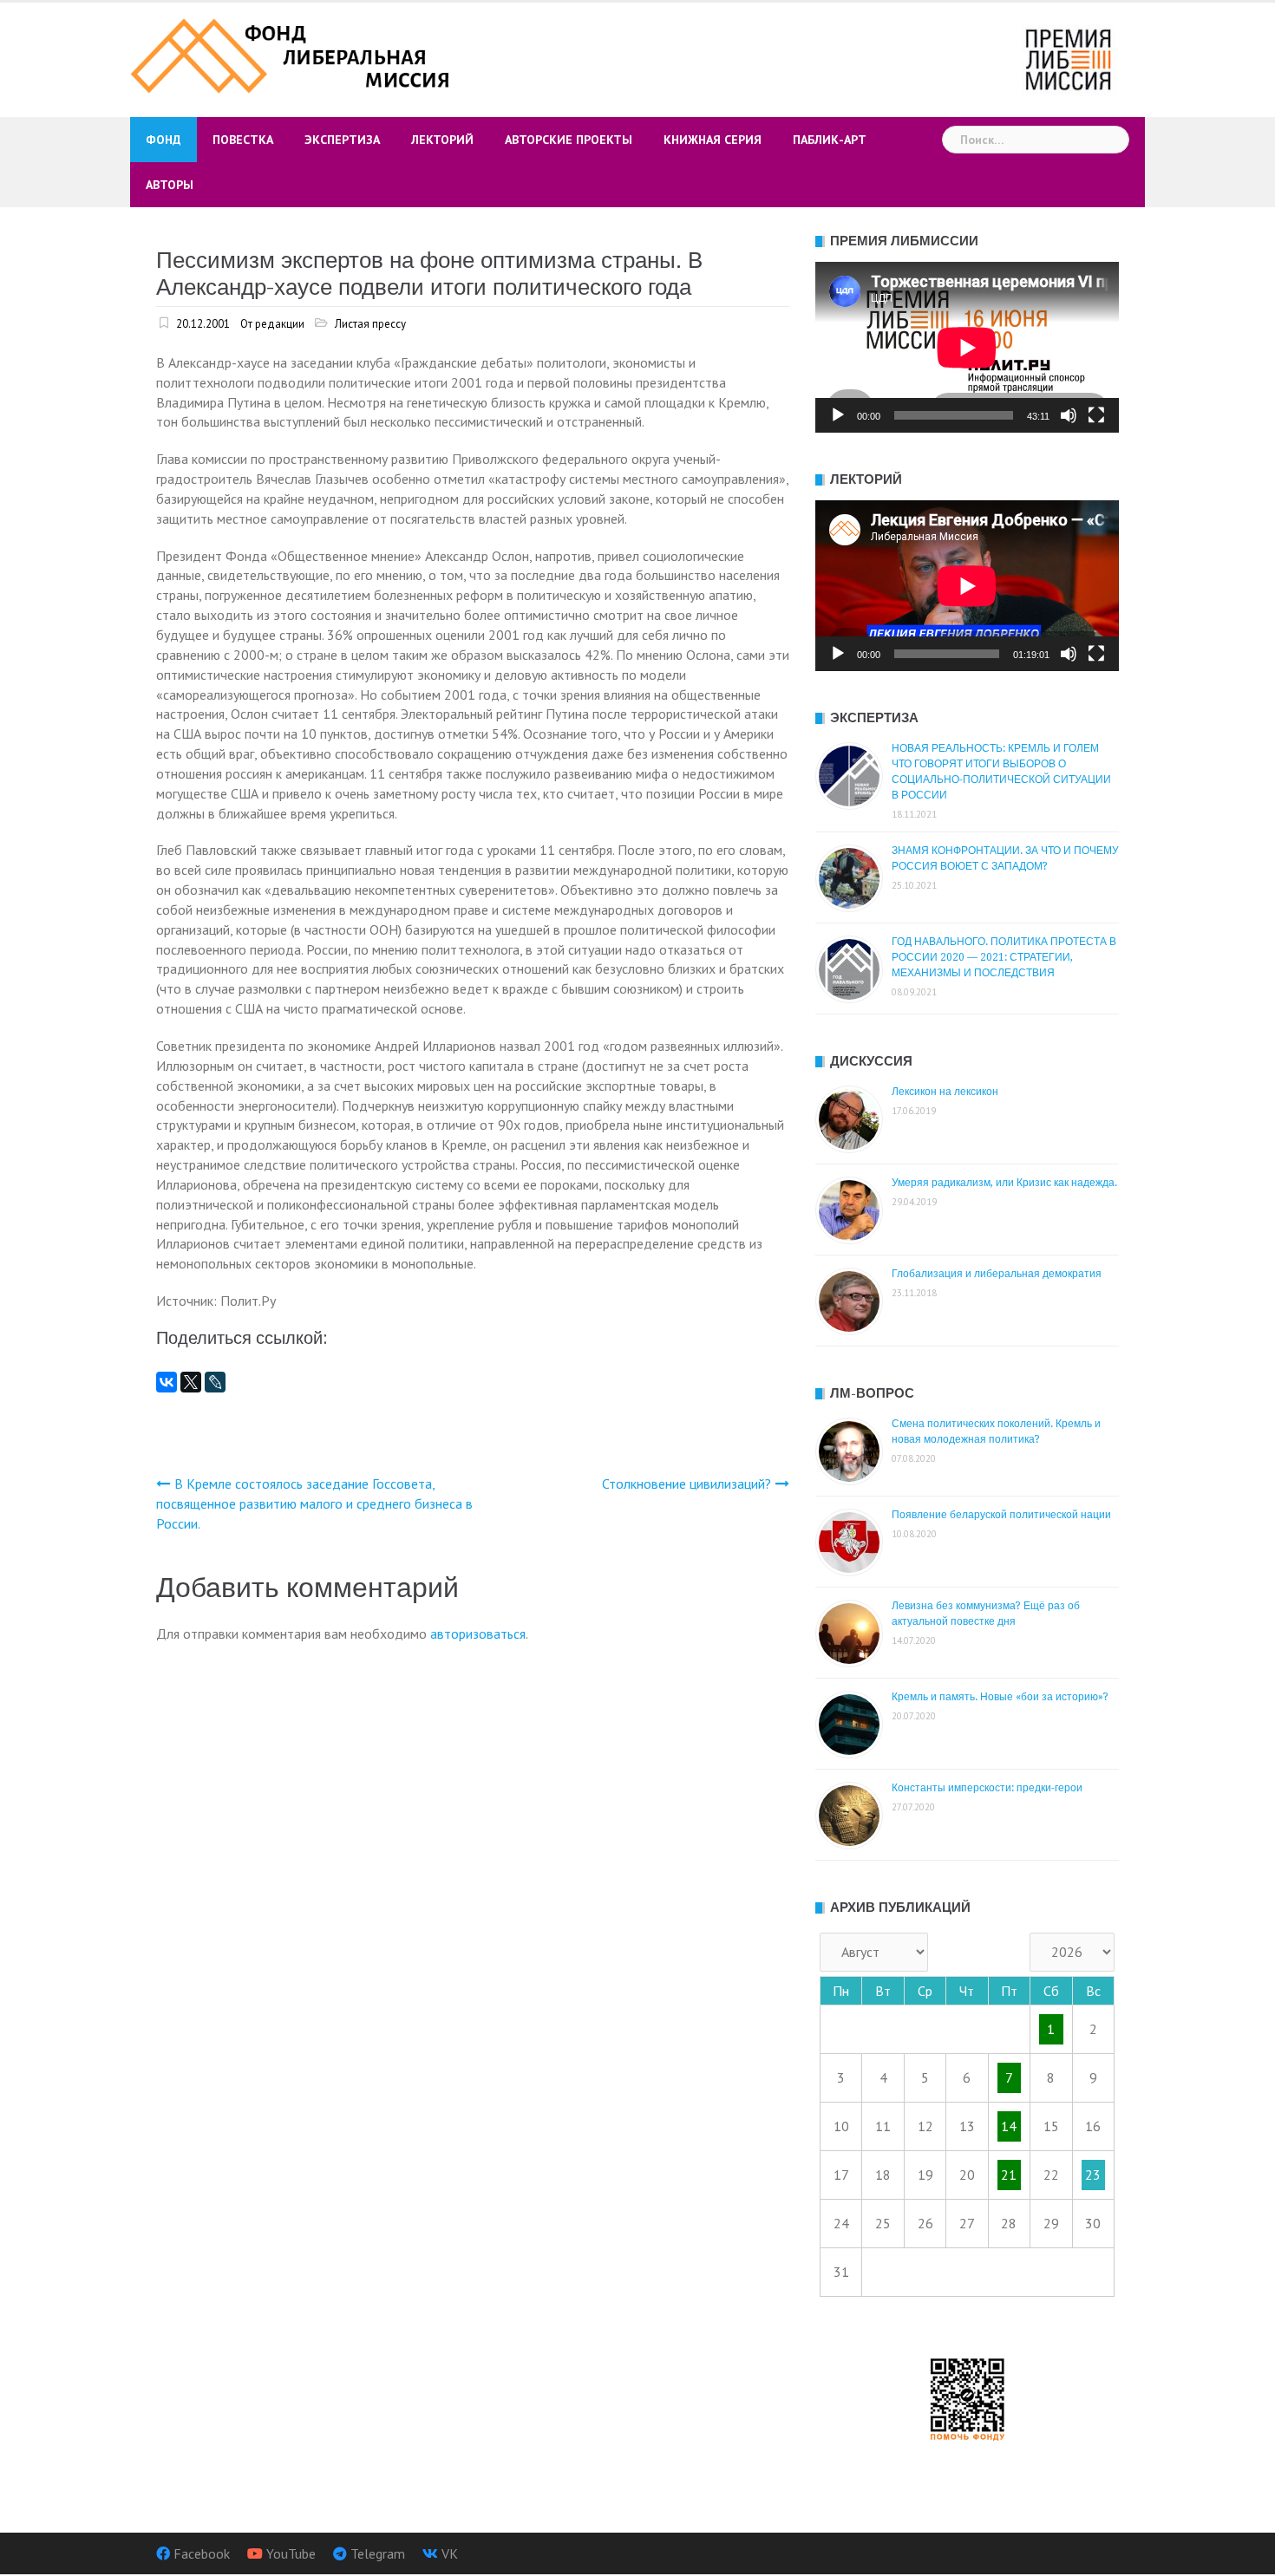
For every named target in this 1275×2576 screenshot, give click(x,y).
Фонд (163, 140)
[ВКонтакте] (167, 1382)
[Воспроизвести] (838, 415)
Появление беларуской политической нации (1001, 1515)
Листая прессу (370, 324)
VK (450, 2553)
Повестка (243, 140)
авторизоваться (478, 1634)
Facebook (202, 2553)
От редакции (272, 324)
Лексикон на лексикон (945, 1092)
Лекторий (442, 140)
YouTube (291, 2553)
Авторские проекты (569, 140)
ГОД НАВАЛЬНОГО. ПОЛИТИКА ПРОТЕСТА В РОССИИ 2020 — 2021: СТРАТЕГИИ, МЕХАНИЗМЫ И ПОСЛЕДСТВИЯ (1004, 957)
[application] (967, 347)
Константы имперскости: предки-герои (987, 1788)
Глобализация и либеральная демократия (997, 1274)
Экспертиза (342, 140)
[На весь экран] (1096, 415)
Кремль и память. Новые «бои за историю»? (1000, 1697)
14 (1009, 2126)
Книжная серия (713, 140)
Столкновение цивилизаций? (687, 1484)
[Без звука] (1069, 415)
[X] (191, 1382)
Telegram (378, 2553)
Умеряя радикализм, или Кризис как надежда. (1004, 1183)
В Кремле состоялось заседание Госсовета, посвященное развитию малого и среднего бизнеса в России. (314, 1503)
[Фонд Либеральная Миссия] (293, 54)
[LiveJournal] (215, 1382)
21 (1009, 2175)
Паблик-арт (830, 140)
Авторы (170, 185)
